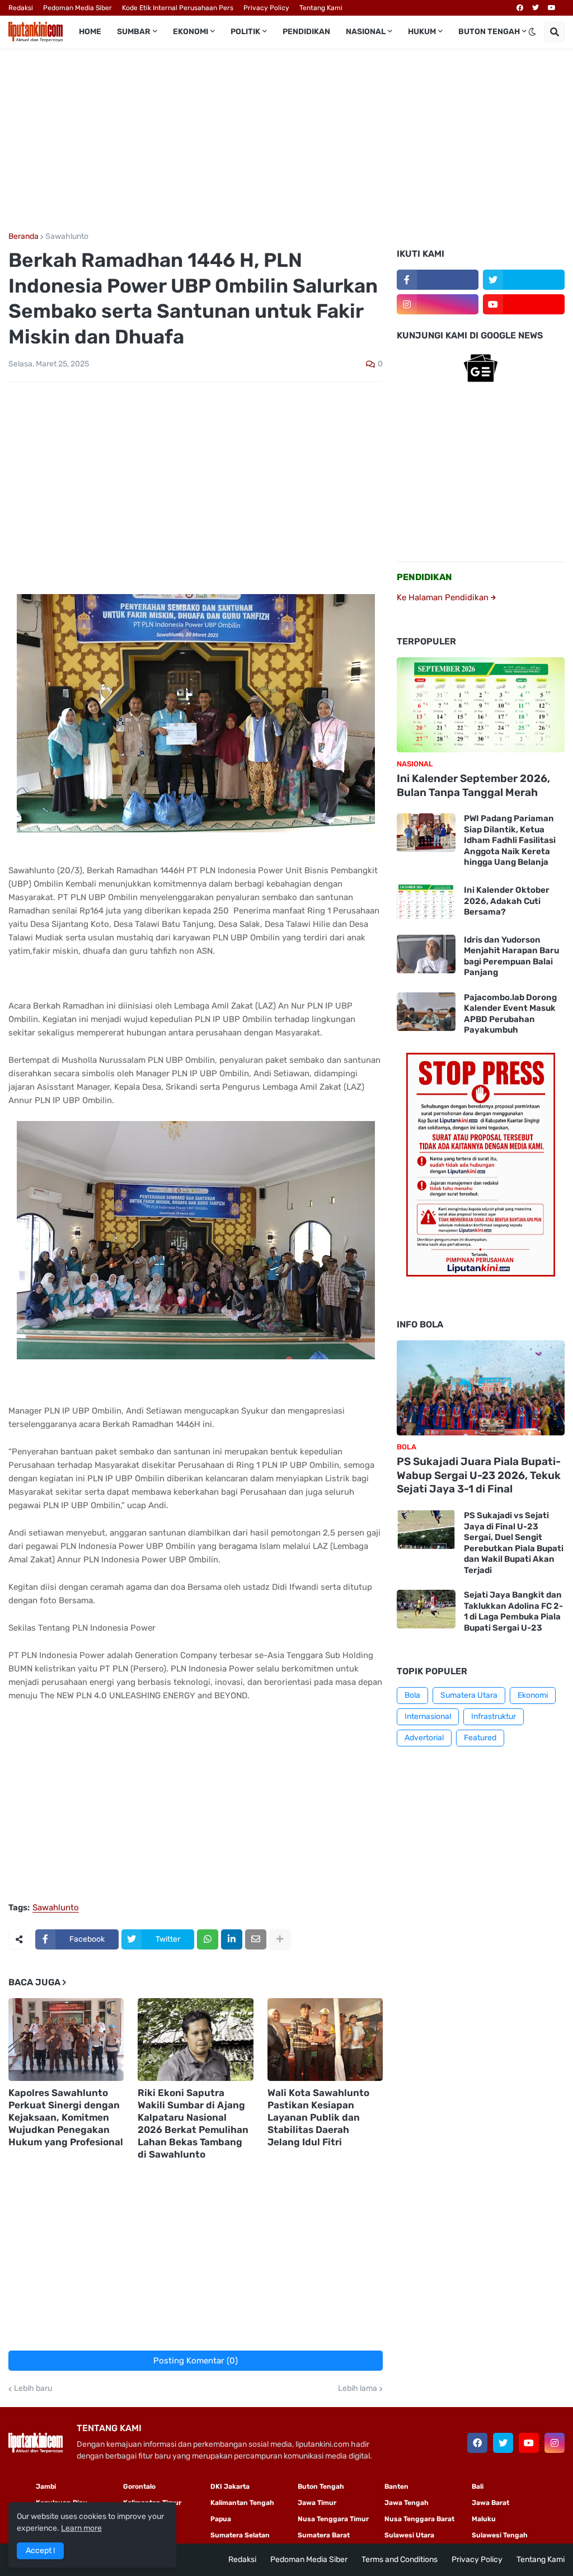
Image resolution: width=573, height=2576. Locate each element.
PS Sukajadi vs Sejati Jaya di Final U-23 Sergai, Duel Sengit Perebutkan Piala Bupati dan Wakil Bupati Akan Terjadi (514, 1543)
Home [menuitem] (90, 32)
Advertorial (424, 1738)
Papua (221, 2519)
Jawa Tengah (407, 2503)
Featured (480, 1738)
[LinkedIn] (232, 1939)
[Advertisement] (286, 140)
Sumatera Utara (469, 1695)
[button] (532, 32)
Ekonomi (533, 1695)
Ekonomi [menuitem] (191, 32)
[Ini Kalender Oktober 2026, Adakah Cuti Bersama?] (426, 901)
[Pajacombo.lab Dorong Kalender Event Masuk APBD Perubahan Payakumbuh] (426, 1012)
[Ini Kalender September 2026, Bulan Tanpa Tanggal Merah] (481, 705)
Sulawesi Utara (409, 2535)
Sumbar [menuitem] (134, 32)
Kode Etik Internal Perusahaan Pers (178, 8)
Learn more (81, 2528)
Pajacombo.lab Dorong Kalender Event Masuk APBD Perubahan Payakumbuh (510, 1014)
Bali (478, 2486)
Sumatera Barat (324, 2535)
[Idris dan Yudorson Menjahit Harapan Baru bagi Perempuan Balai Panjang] (426, 954)
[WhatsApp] (208, 1939)
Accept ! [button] (40, 2551)
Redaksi (21, 8)
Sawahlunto (67, 237)
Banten (396, 2486)
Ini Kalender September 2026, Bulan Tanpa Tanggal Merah (473, 785)
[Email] (256, 1939)
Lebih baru (33, 2389)
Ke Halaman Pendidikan (444, 597)
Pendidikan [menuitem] (306, 32)
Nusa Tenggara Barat (419, 2519)
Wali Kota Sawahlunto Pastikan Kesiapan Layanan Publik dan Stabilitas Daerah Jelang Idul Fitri (318, 2117)
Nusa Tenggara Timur (333, 2519)
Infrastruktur (494, 1716)
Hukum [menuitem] (422, 32)
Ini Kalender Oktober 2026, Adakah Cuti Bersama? (507, 901)
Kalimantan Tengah (242, 2503)
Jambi (46, 2486)
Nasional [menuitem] (366, 32)
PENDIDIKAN (424, 577)
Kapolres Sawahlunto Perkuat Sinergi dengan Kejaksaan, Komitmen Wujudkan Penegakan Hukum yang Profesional (66, 2117)
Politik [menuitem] (245, 32)
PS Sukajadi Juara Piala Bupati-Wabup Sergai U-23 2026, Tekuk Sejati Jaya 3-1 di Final (479, 1475)
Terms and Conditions (400, 2559)
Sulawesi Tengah (500, 2535)
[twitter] (536, 8)
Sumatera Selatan (240, 2535)
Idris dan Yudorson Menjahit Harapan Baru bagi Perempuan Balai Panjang (511, 956)
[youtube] (552, 8)
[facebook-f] (438, 280)
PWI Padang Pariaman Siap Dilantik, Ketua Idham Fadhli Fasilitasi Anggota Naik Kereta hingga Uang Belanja (510, 840)
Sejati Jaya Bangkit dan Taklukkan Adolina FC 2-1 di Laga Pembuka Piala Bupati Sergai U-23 (513, 1611)
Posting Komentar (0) (196, 2361)
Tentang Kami (321, 8)
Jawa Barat (490, 2503)
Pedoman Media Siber (78, 8)
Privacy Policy (266, 8)
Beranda (24, 237)
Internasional (428, 1716)
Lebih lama (358, 2389)
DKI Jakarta (230, 2486)
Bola (412, 1695)
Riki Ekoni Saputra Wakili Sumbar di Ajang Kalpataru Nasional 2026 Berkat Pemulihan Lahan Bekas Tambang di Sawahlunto (193, 2123)
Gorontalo (139, 2486)
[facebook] (520, 8)
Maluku (484, 2519)
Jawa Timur (317, 2503)
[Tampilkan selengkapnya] (280, 1939)
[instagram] (438, 304)
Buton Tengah (321, 2486)
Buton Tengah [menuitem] (489, 32)
